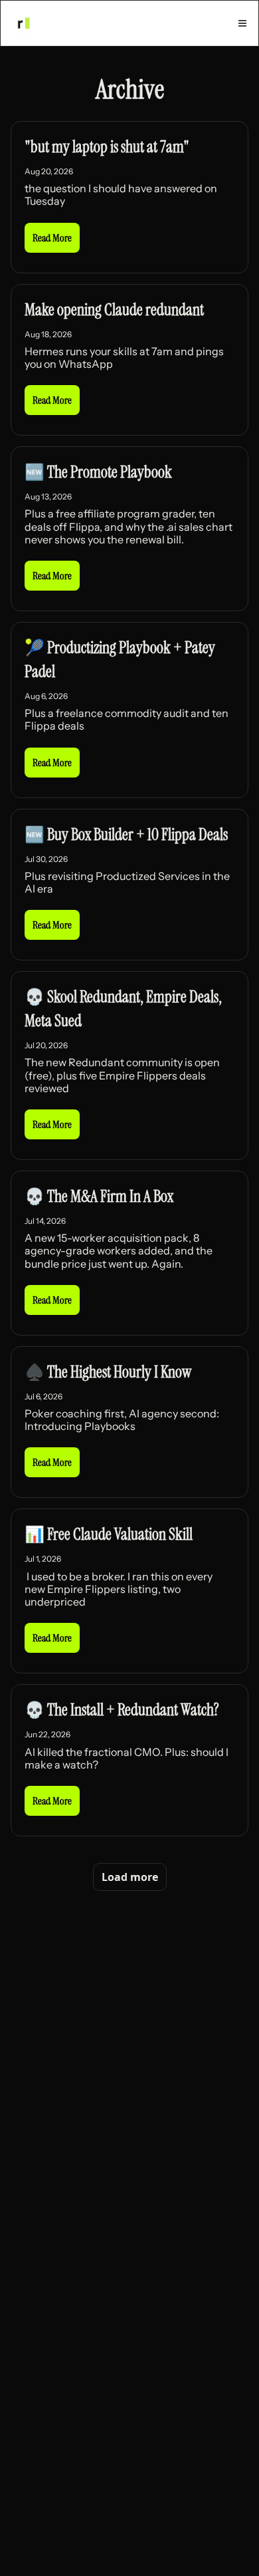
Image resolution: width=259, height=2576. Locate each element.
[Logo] (23, 23)
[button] (52, 238)
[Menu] (242, 23)
